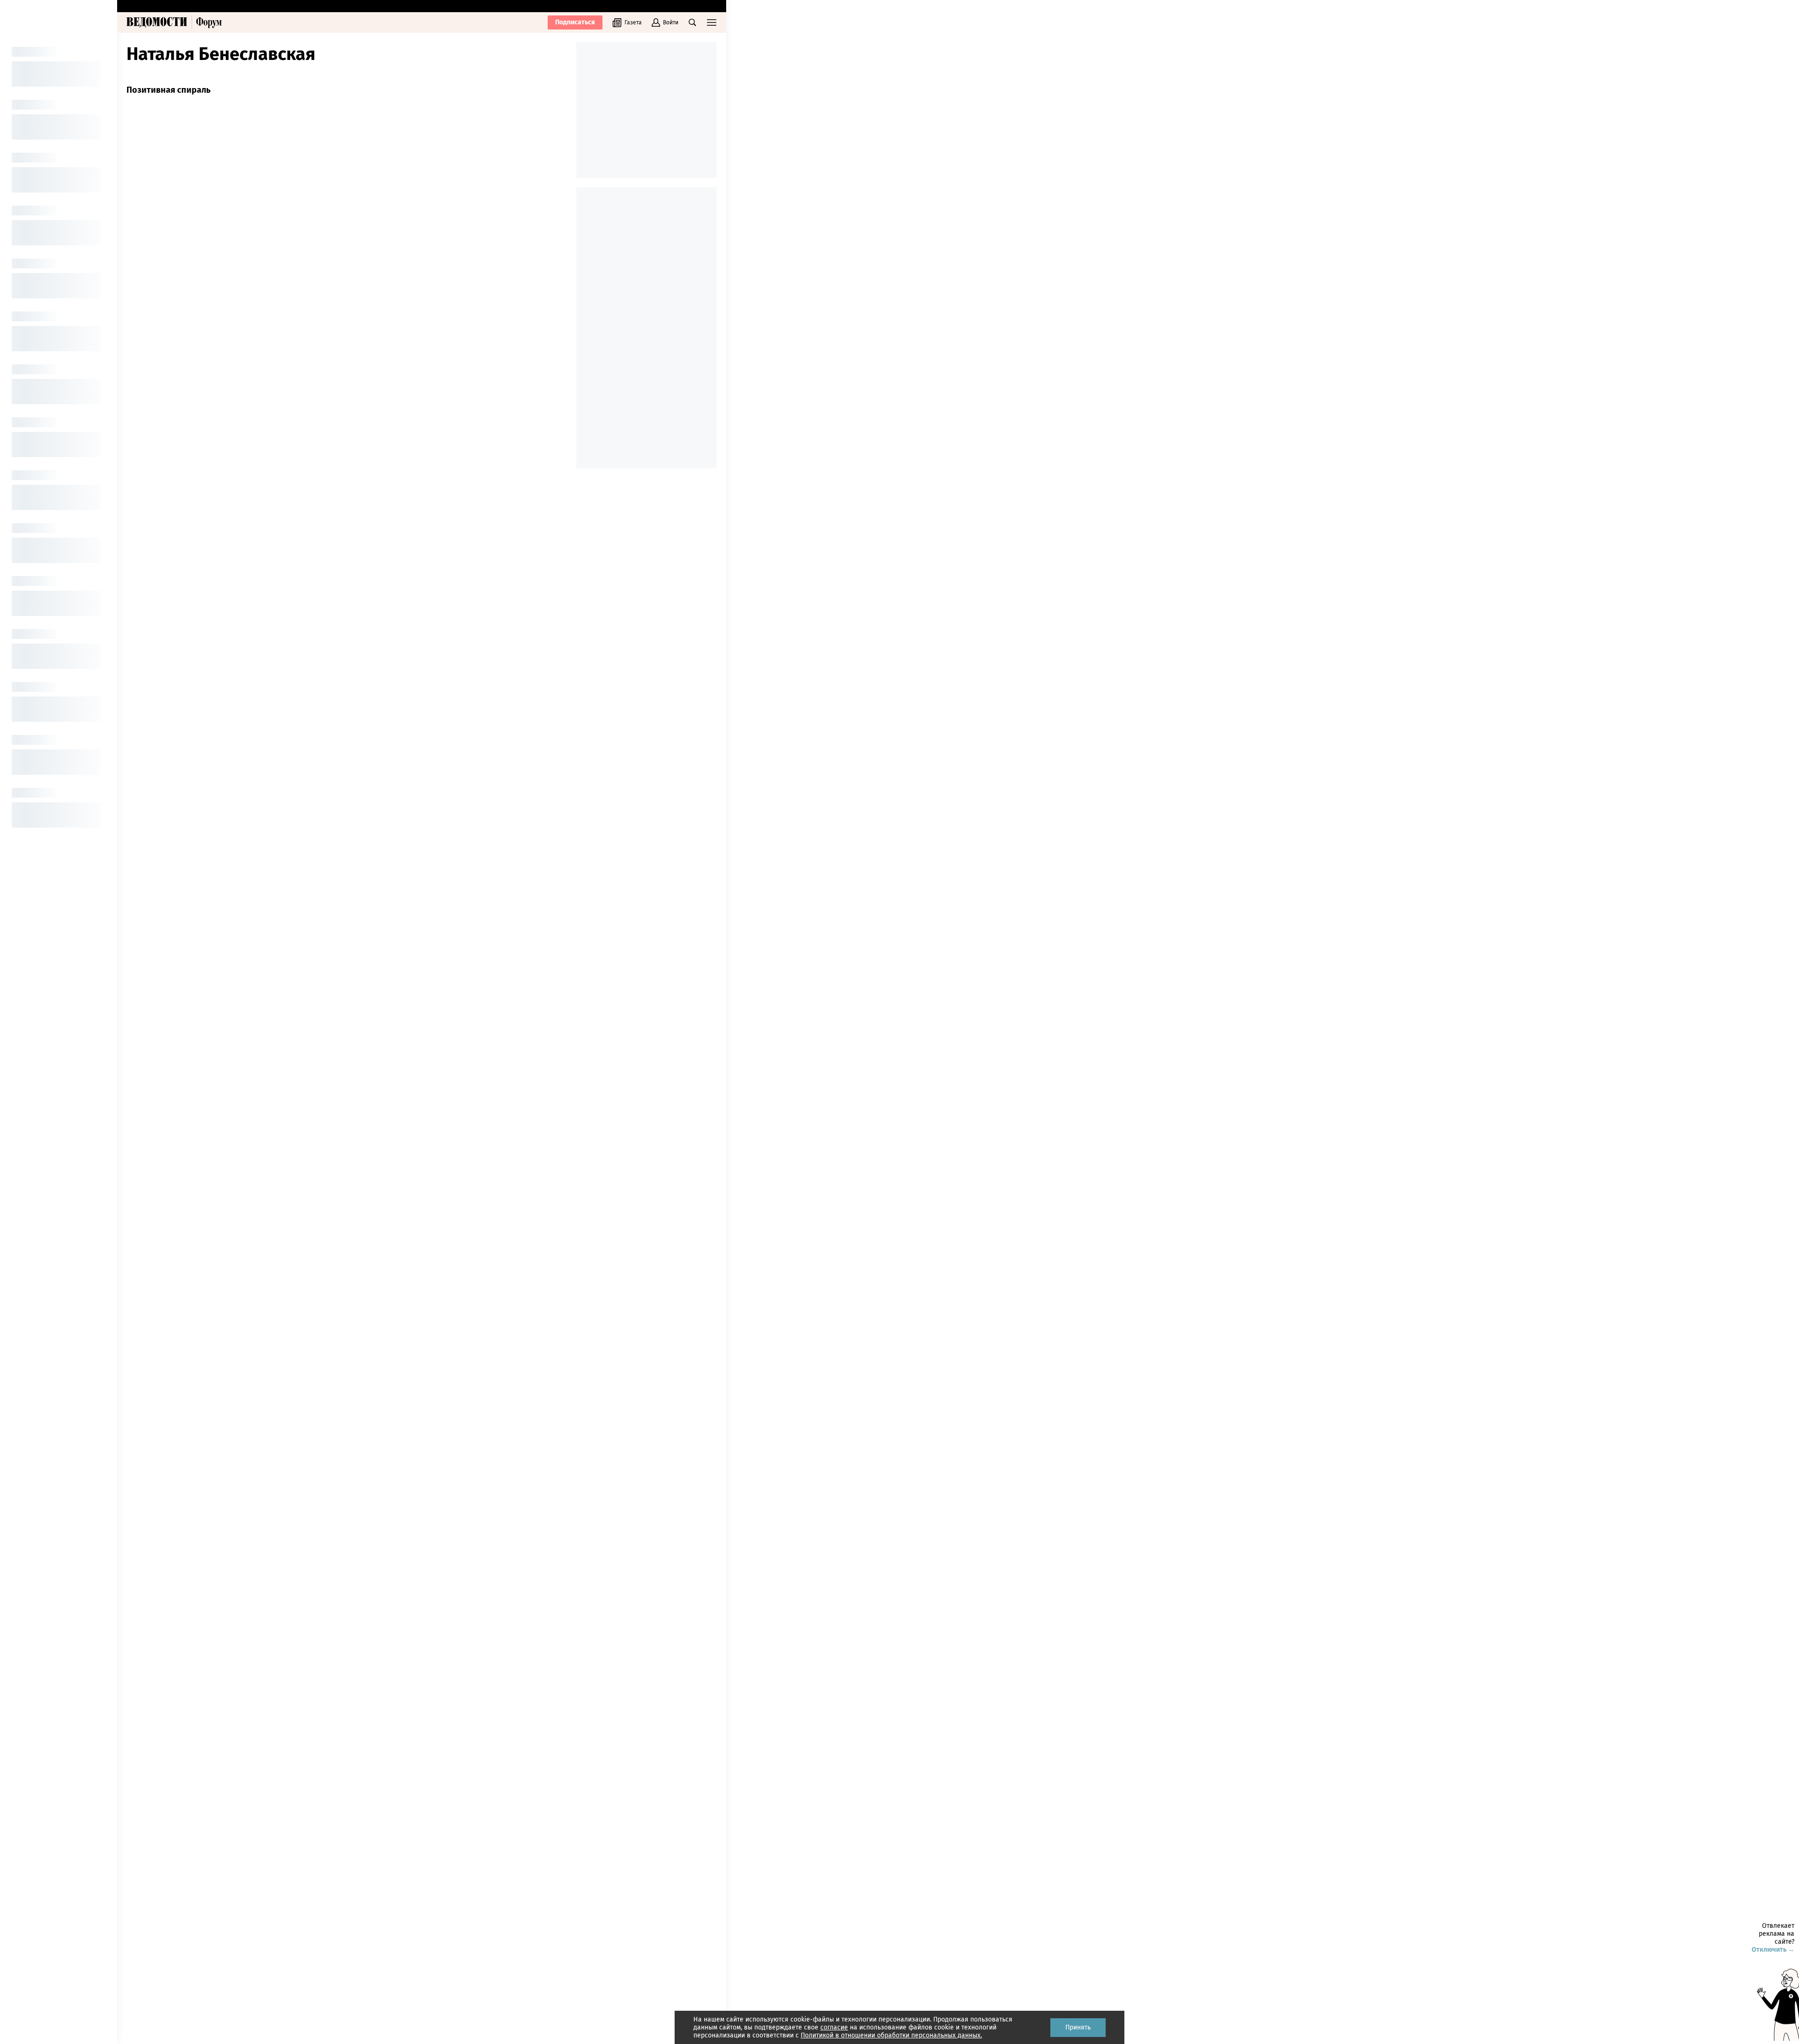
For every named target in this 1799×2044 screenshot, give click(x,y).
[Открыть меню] (712, 22)
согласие (834, 2027)
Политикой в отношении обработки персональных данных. (891, 2035)
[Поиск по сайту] (692, 22)
